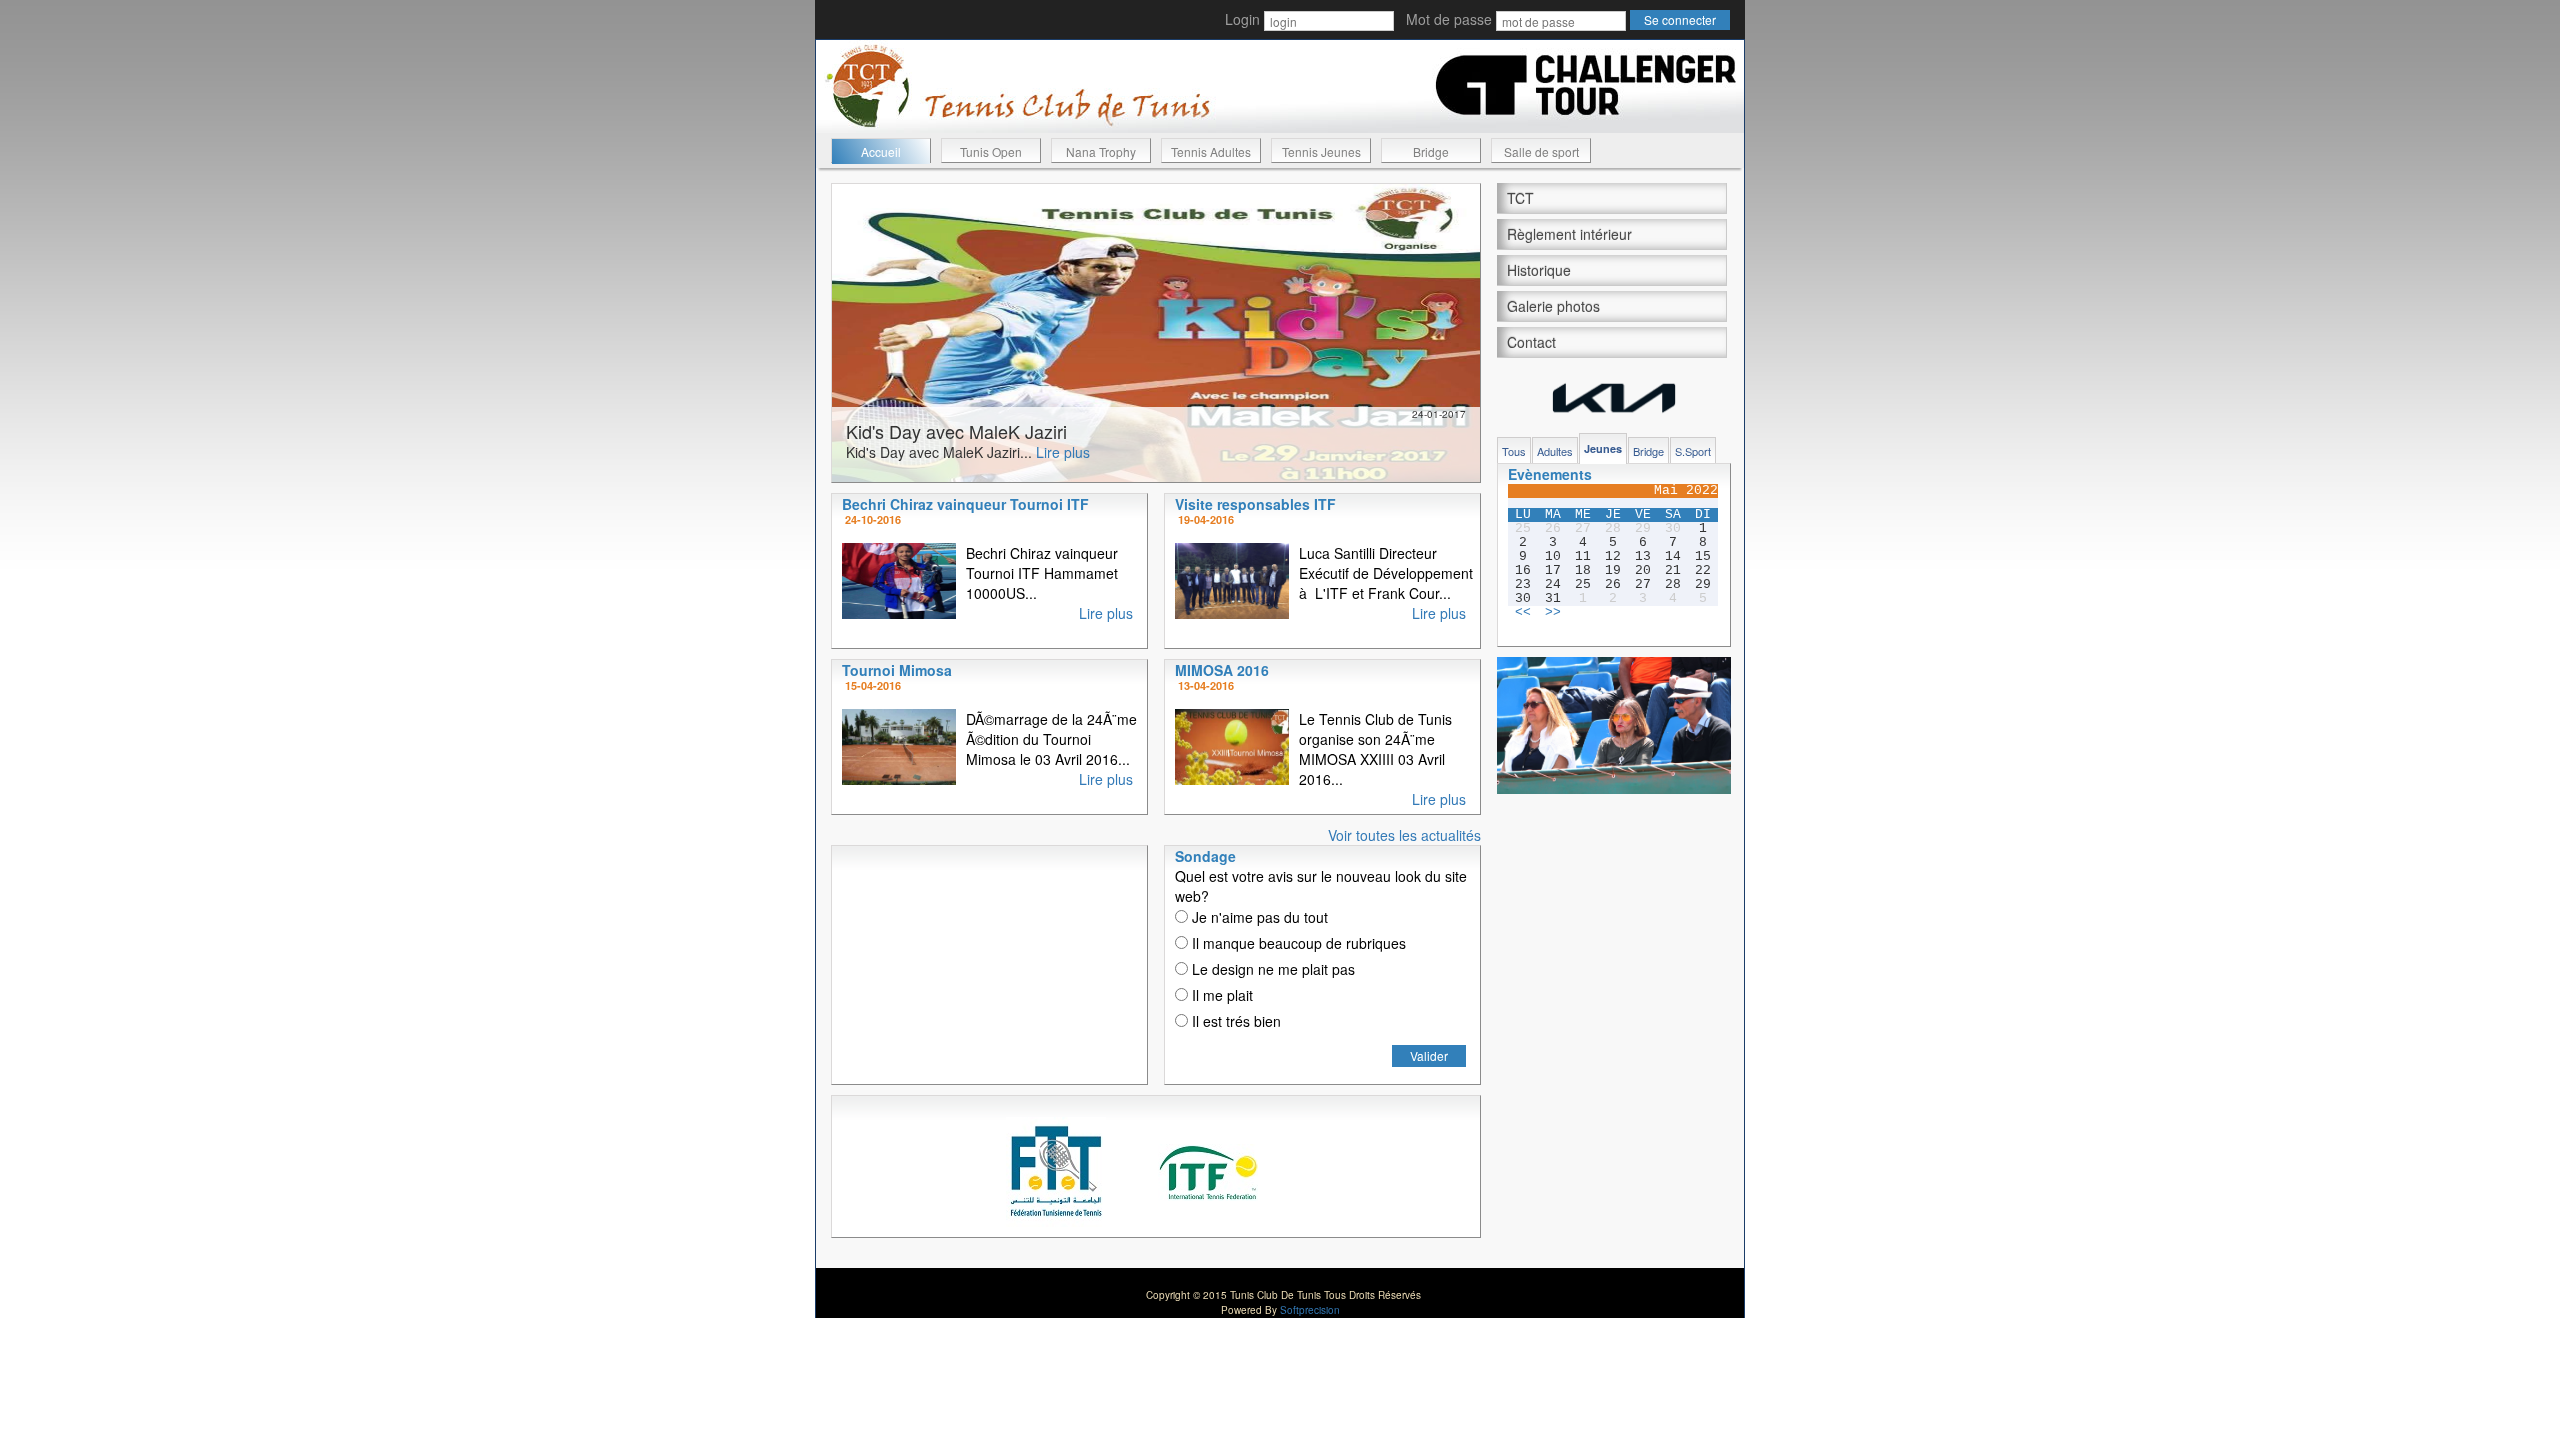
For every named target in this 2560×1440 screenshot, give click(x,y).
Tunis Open (991, 151)
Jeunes (1603, 448)
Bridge (1431, 151)
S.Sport (1693, 451)
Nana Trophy (1101, 151)
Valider (1429, 1055)
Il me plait (1220, 995)
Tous (1514, 451)
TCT (1520, 198)
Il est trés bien (1234, 1021)
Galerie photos (1553, 306)
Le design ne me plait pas (1271, 969)
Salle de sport (1541, 151)
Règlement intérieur (1569, 234)
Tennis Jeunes (1321, 151)
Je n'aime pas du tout (1258, 917)
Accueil (881, 151)
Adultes (1555, 451)
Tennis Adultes (1211, 151)
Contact (1531, 342)
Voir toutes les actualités (1404, 835)
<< (1523, 613)
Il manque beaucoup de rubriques (1297, 943)
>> (1553, 613)
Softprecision (1310, 1310)
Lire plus (1063, 452)
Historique (1539, 270)
